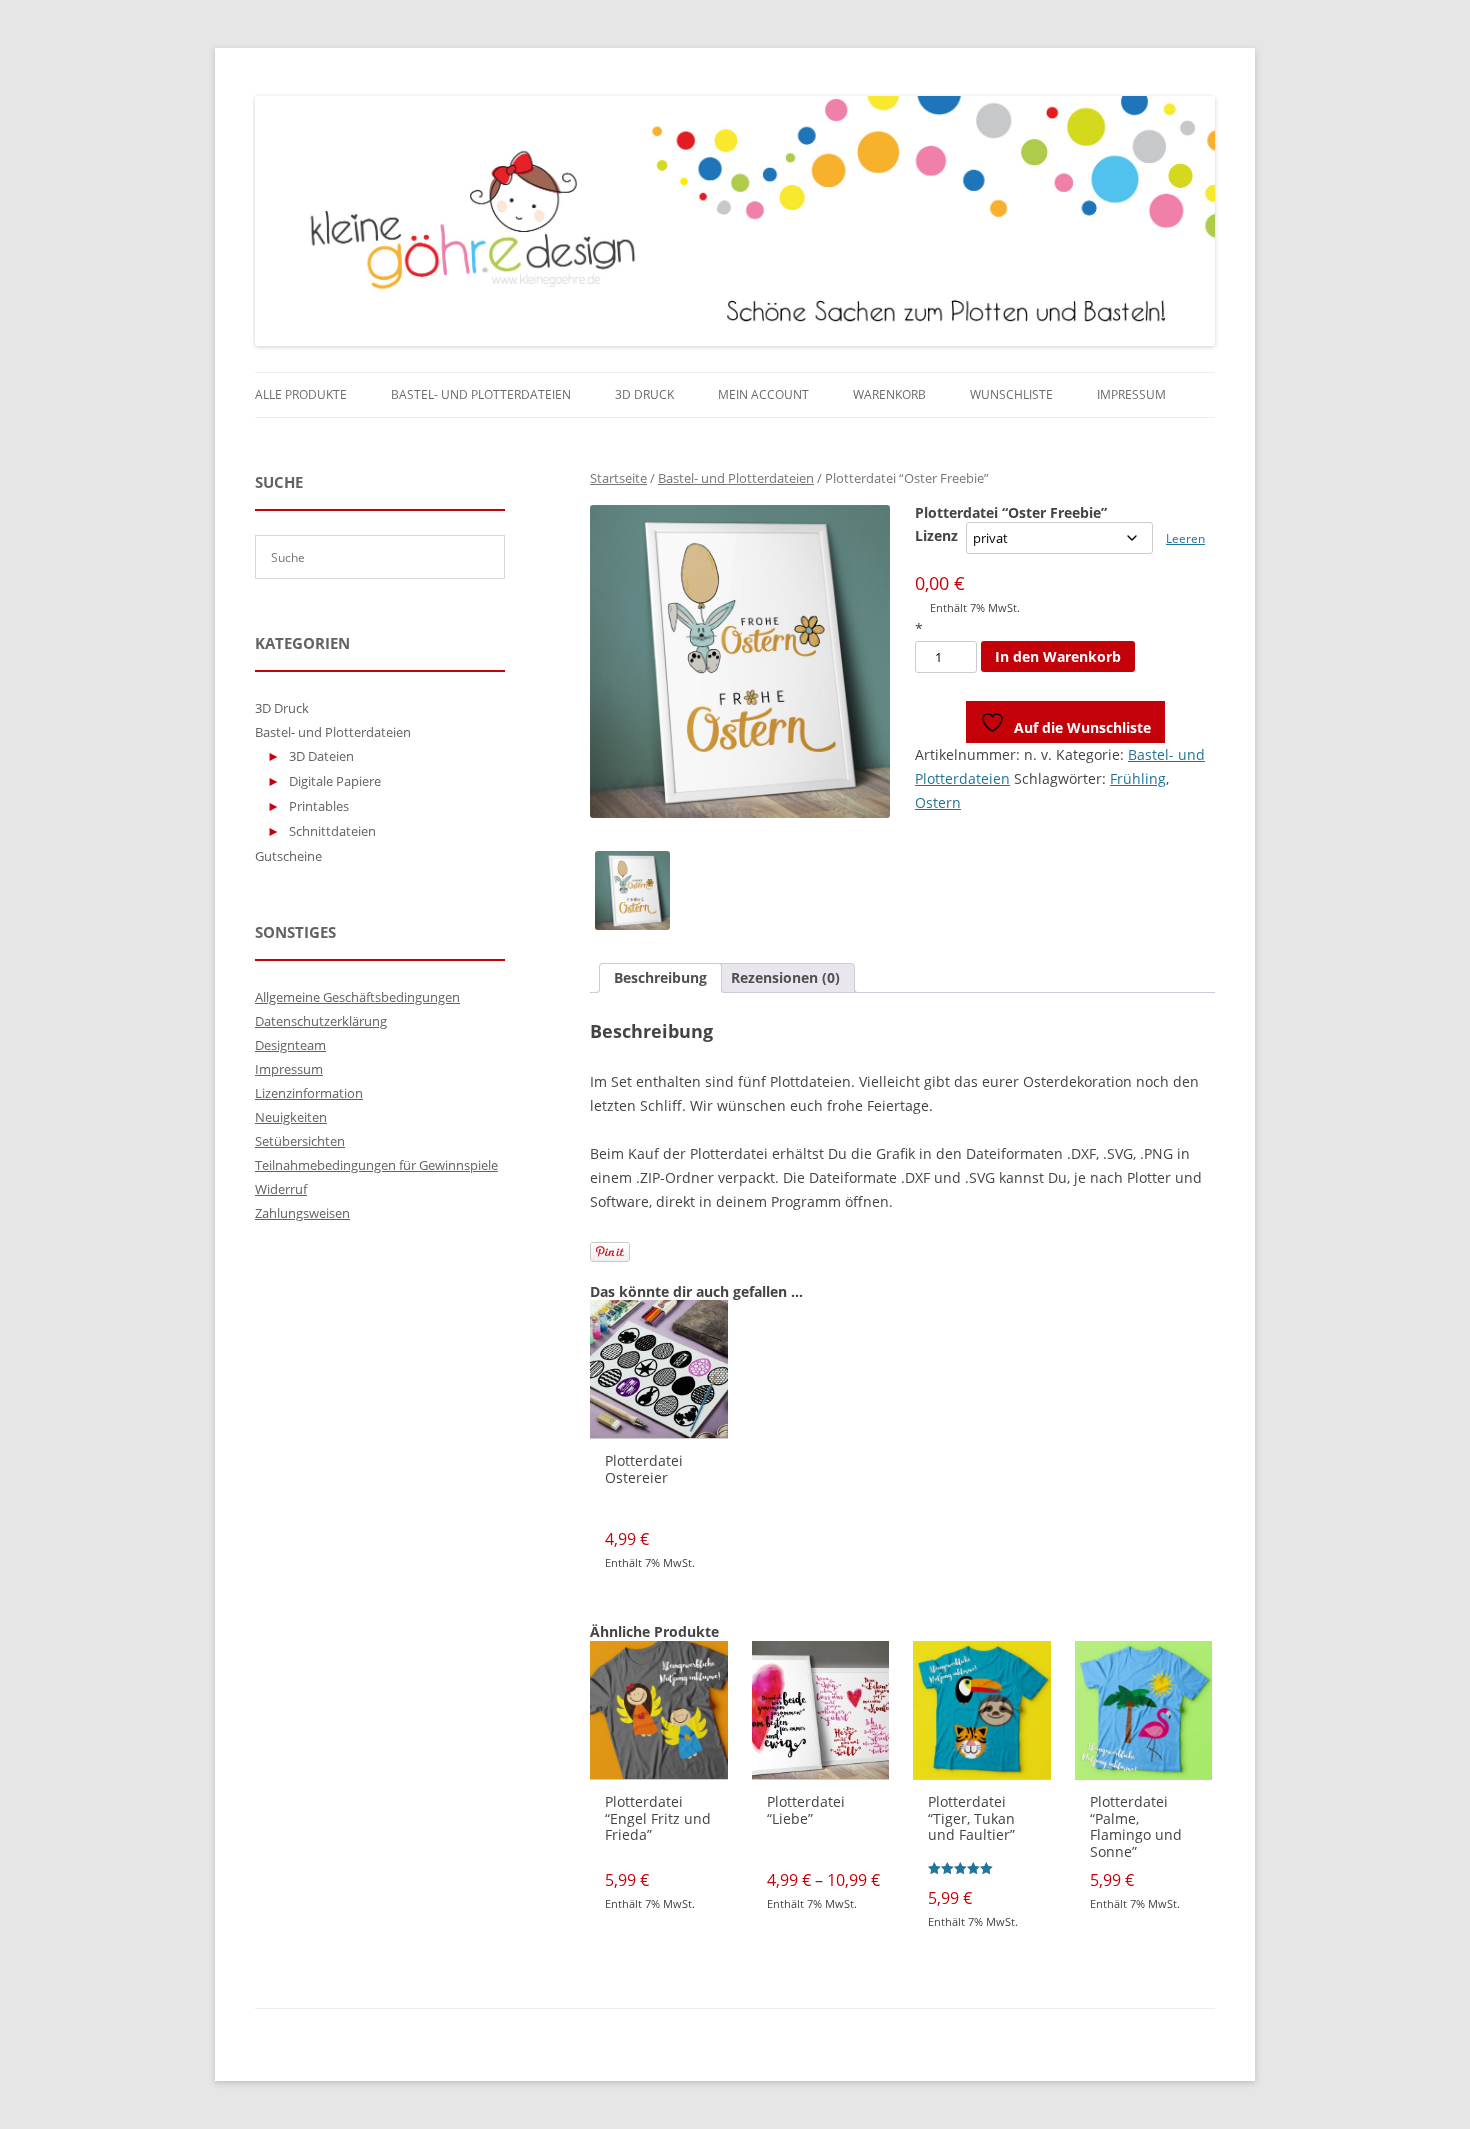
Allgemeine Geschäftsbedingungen (357, 997)
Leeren (1185, 538)
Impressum (1131, 394)
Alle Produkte (301, 394)
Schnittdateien (332, 831)
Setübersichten (300, 1141)
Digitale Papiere (335, 781)
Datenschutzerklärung (321, 1021)
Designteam (290, 1045)
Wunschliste (1011, 394)
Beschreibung (660, 977)
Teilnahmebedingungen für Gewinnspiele (376, 1165)
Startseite (618, 478)
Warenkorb (889, 394)
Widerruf (281, 1189)
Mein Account (763, 394)
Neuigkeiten (291, 1117)
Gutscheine (288, 856)
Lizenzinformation (309, 1093)
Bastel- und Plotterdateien (481, 394)
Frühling (1138, 778)
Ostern (938, 802)
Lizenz (936, 535)
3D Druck (644, 394)
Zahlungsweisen (302, 1213)
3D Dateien (321, 756)
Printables (319, 806)
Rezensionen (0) (785, 977)
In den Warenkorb (1058, 656)
